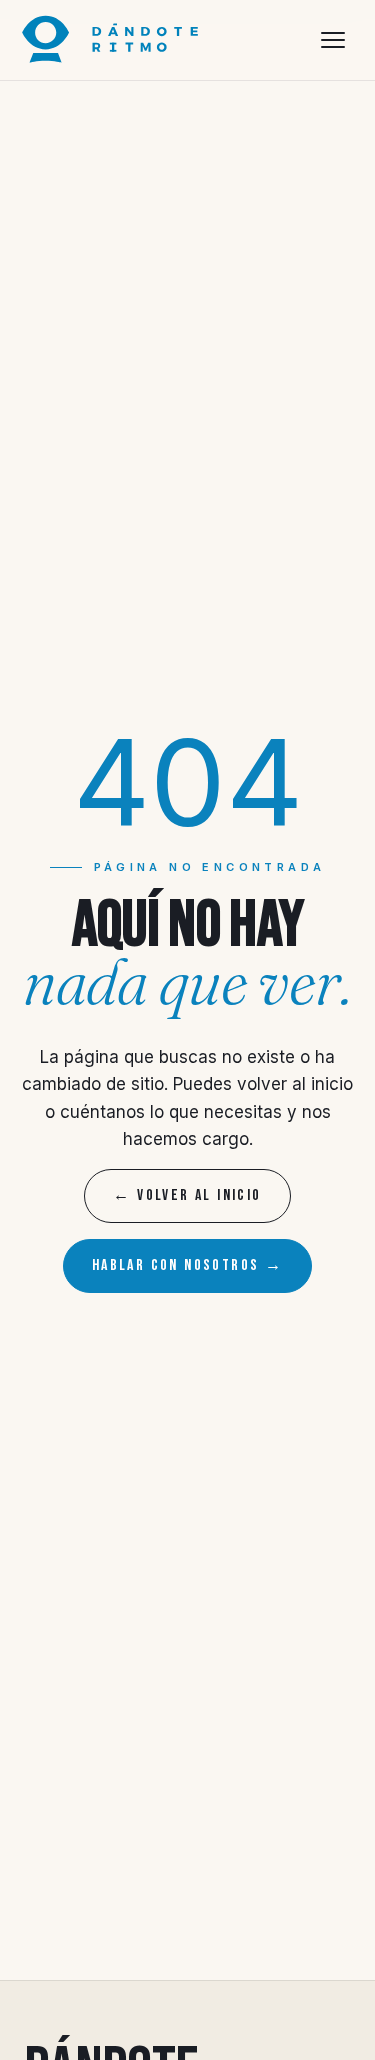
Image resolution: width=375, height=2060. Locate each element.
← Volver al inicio (187, 1195)
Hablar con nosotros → (187, 1265)
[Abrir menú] (333, 40)
